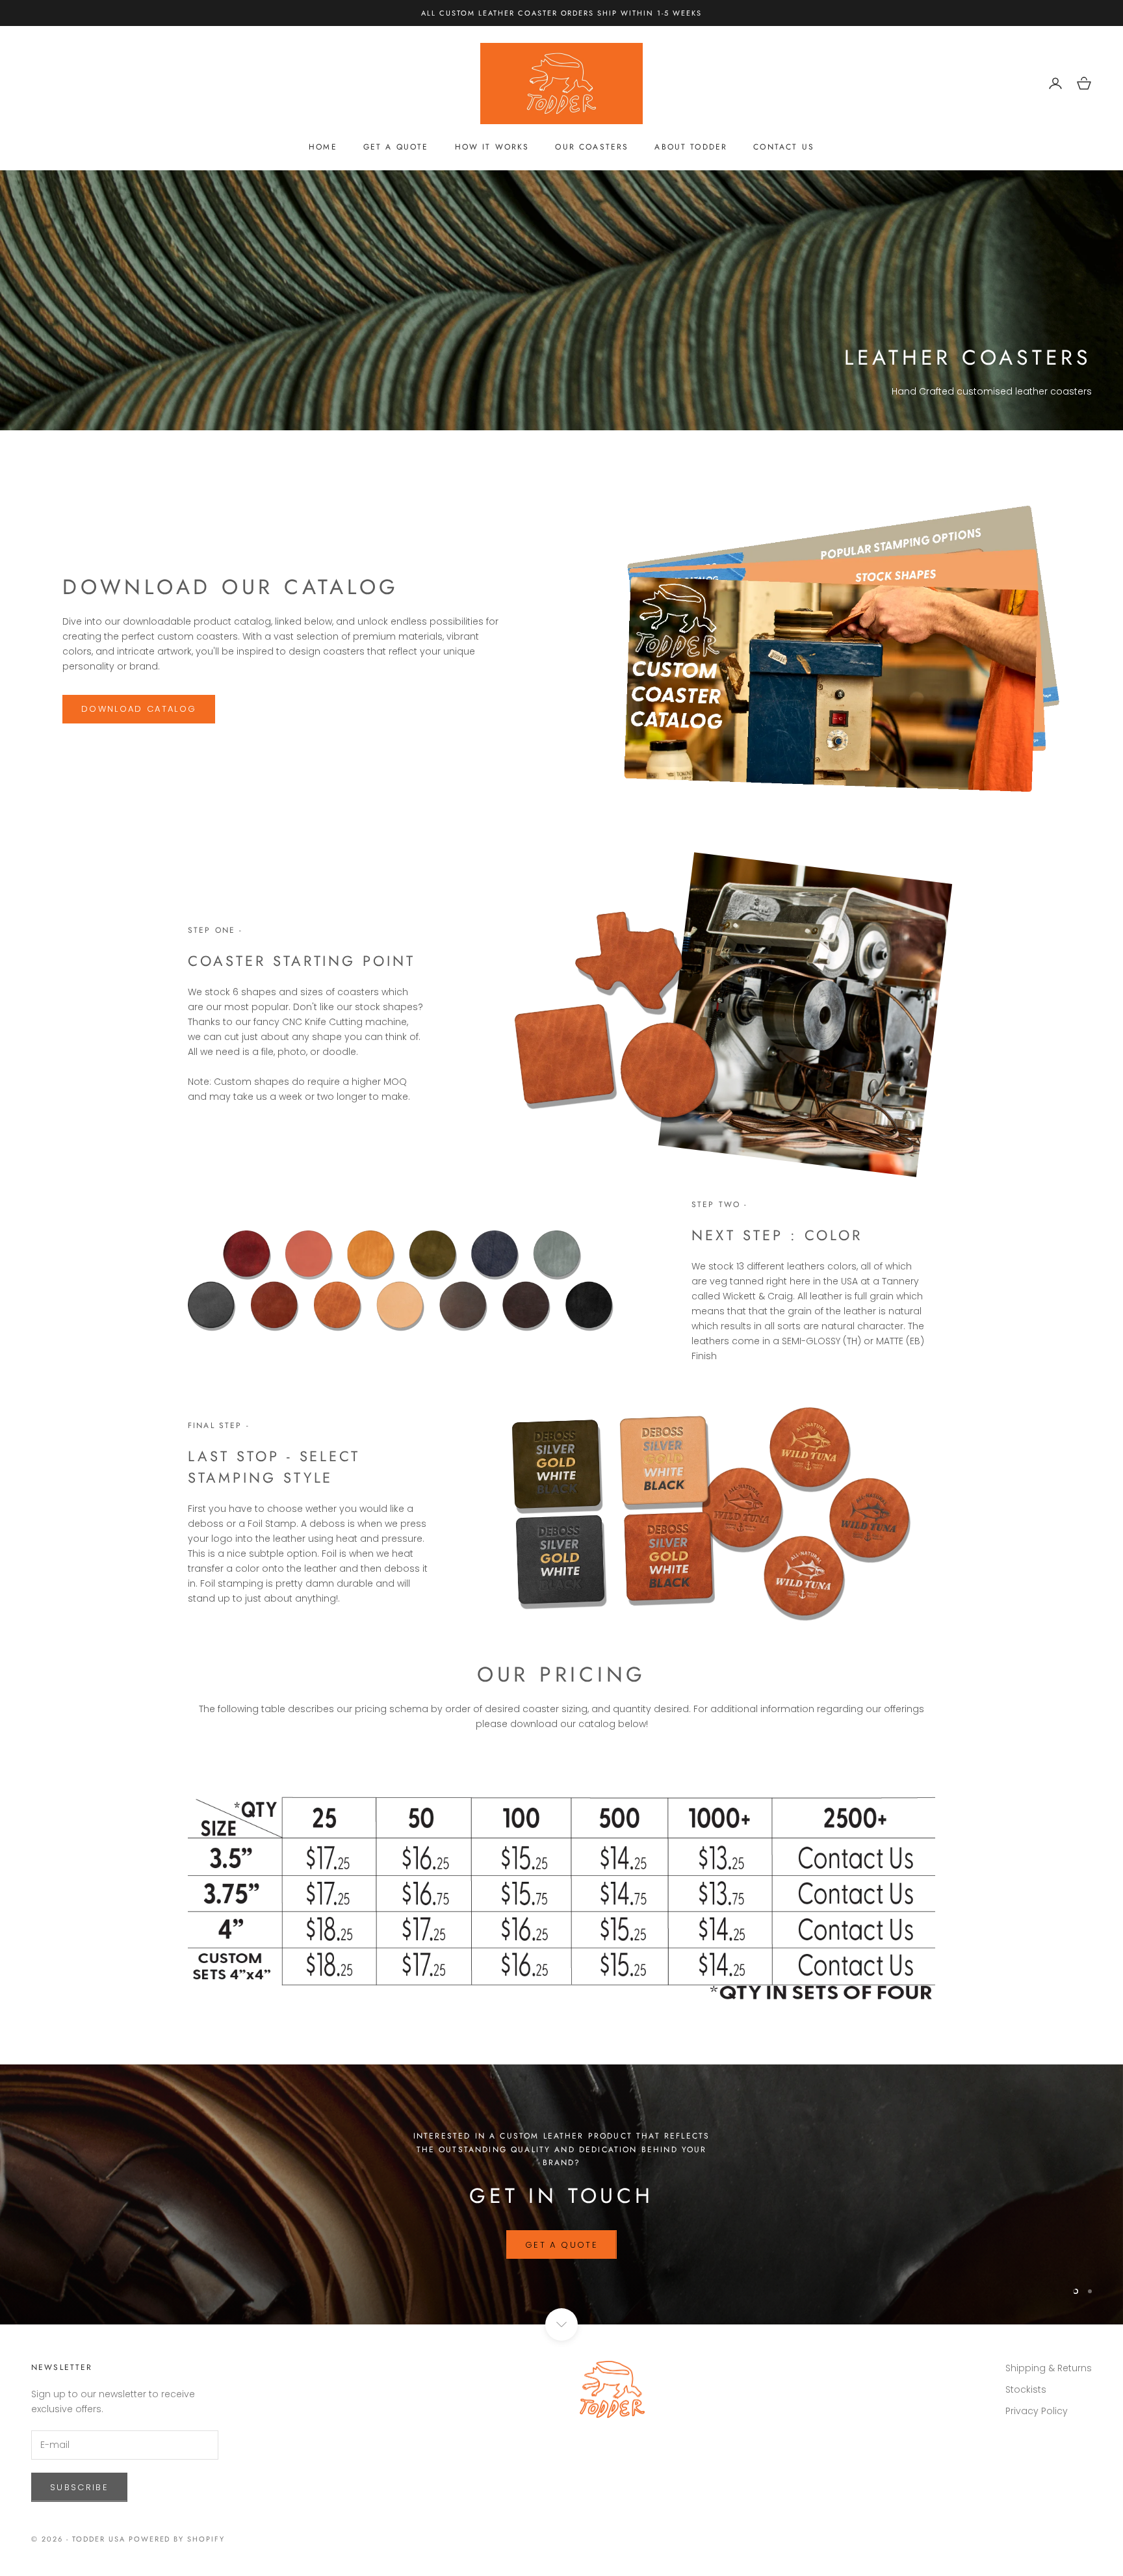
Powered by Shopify (177, 2539)
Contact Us (784, 147)
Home (323, 147)
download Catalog (139, 709)
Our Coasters (592, 147)
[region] (561, 2195)
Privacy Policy (1037, 2412)
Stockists (1026, 2390)
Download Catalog (561, 2264)
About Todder (691, 147)
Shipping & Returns (1049, 2369)
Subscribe (79, 2487)
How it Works (492, 147)
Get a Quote (396, 147)
